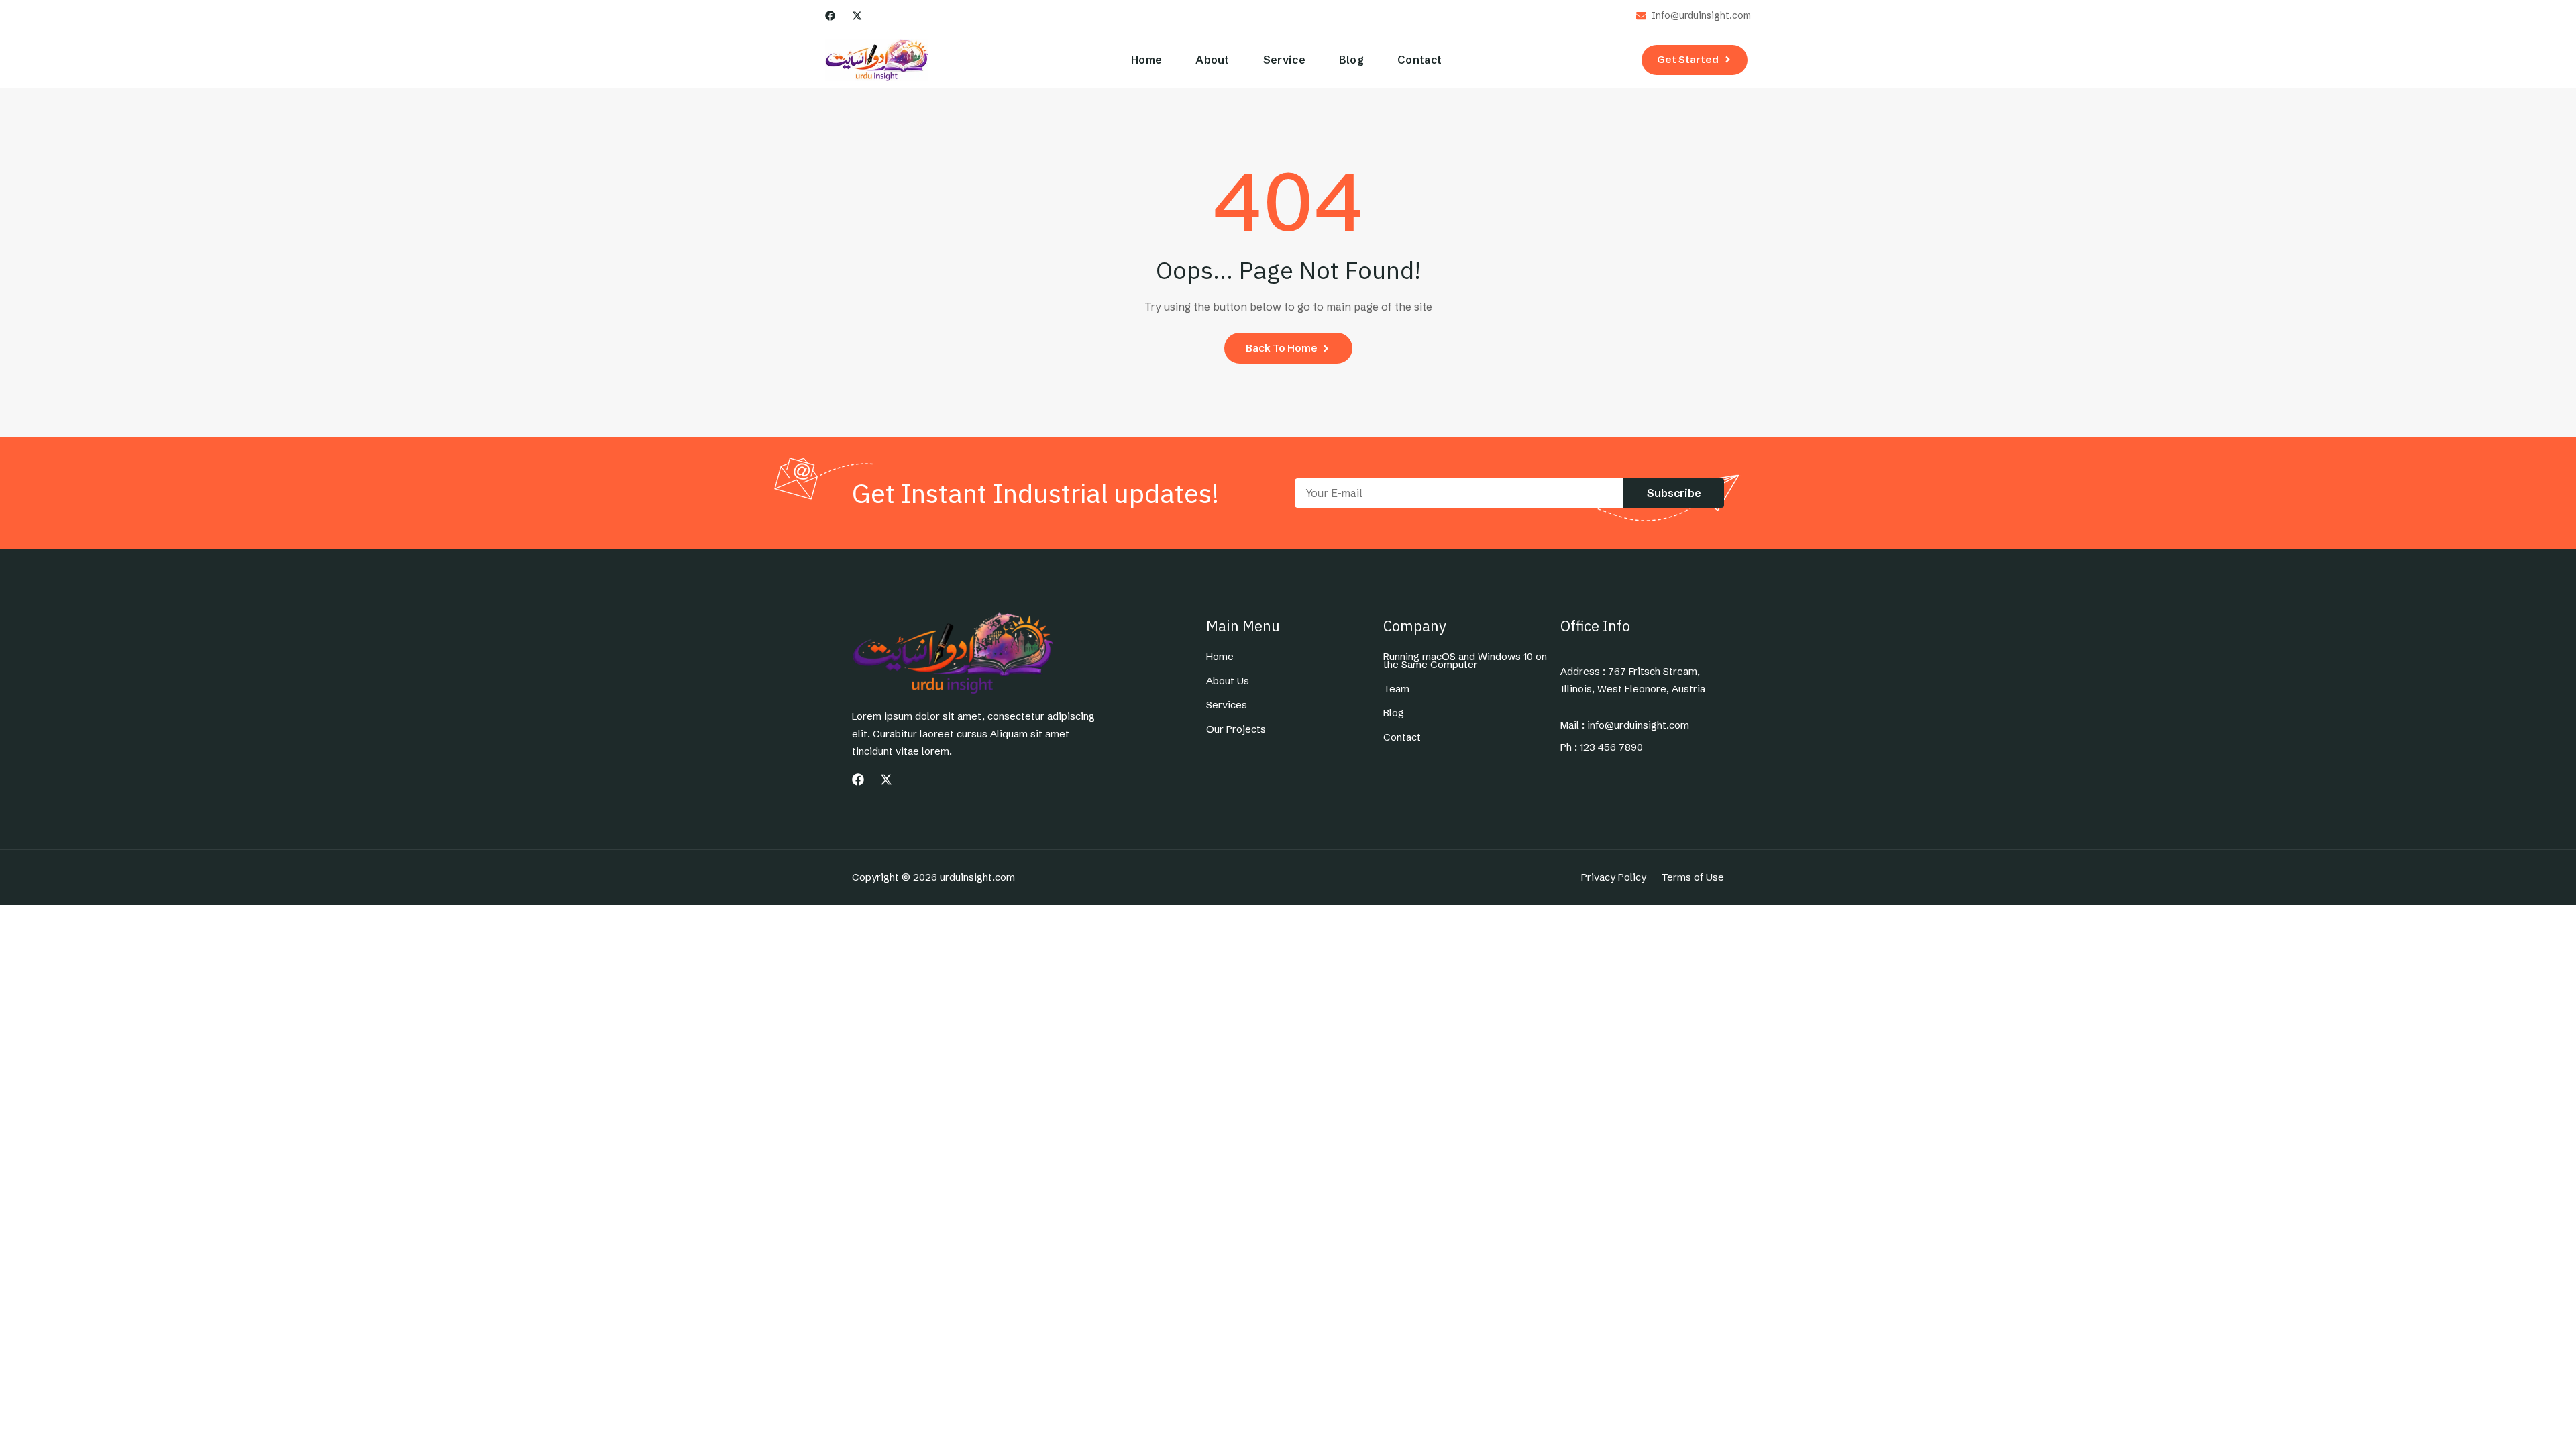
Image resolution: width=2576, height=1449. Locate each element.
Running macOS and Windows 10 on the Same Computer (1465, 661)
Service (1284, 60)
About (1213, 60)
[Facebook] (830, 16)
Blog (1351, 60)
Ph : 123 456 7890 (1602, 747)
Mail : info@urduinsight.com (1625, 725)
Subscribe (1674, 493)
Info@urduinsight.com (1701, 16)
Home (1146, 60)
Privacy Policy (1614, 877)
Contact (1419, 60)
